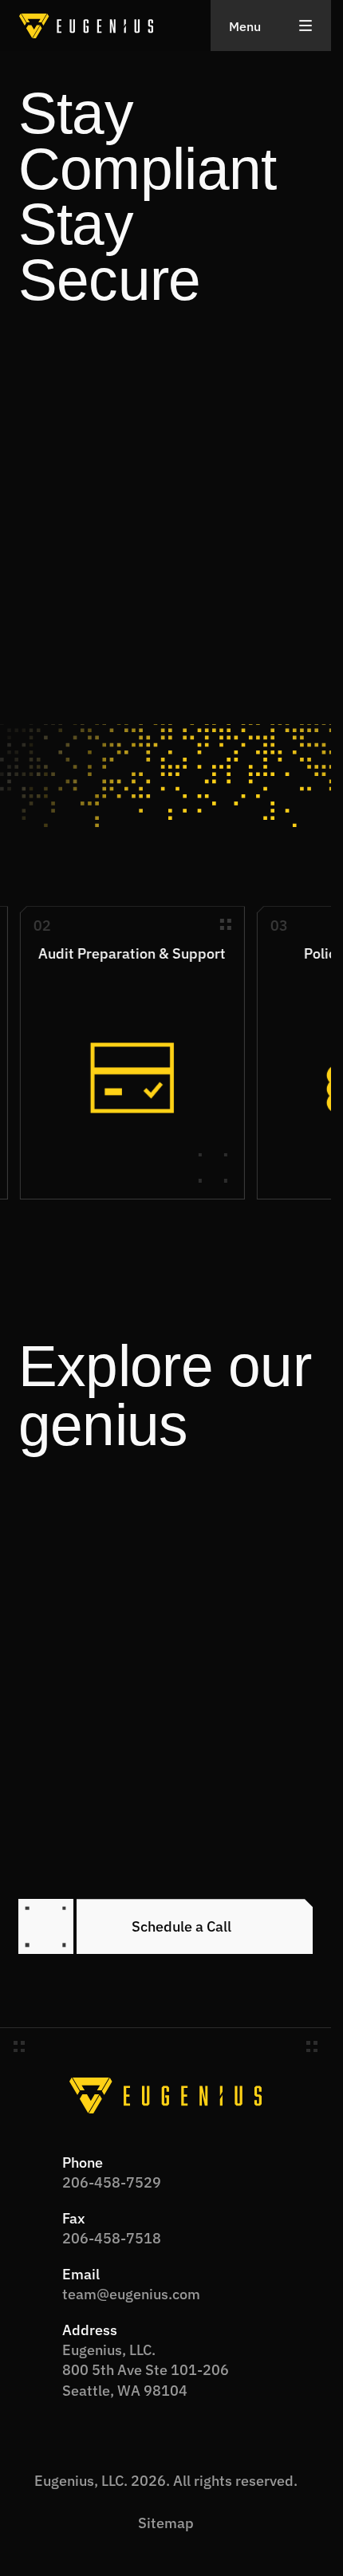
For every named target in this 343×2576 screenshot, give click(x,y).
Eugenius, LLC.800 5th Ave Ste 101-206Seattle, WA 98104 (146, 2369)
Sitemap (166, 2522)
